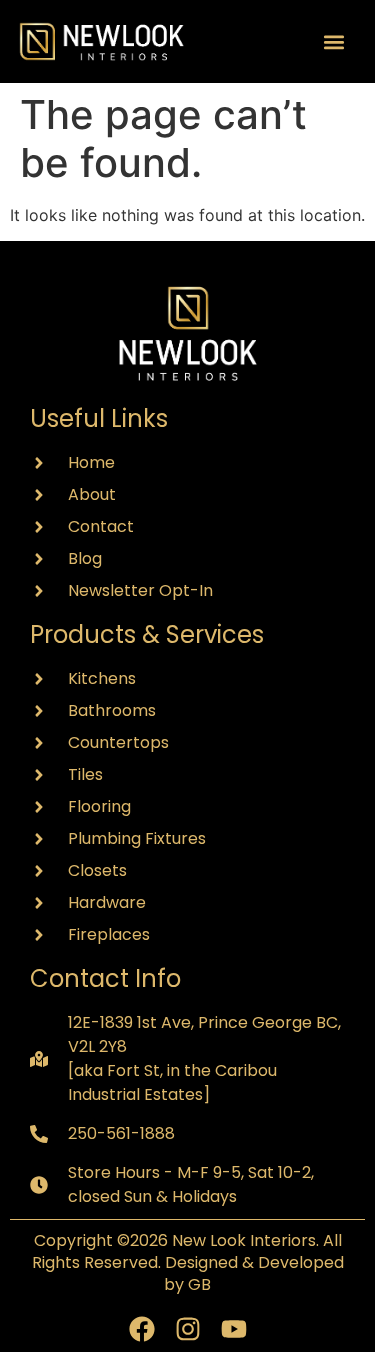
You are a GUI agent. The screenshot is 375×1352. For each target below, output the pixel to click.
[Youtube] (234, 1329)
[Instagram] (188, 1329)
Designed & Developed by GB (254, 1273)
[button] (333, 41)
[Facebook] (142, 1329)
